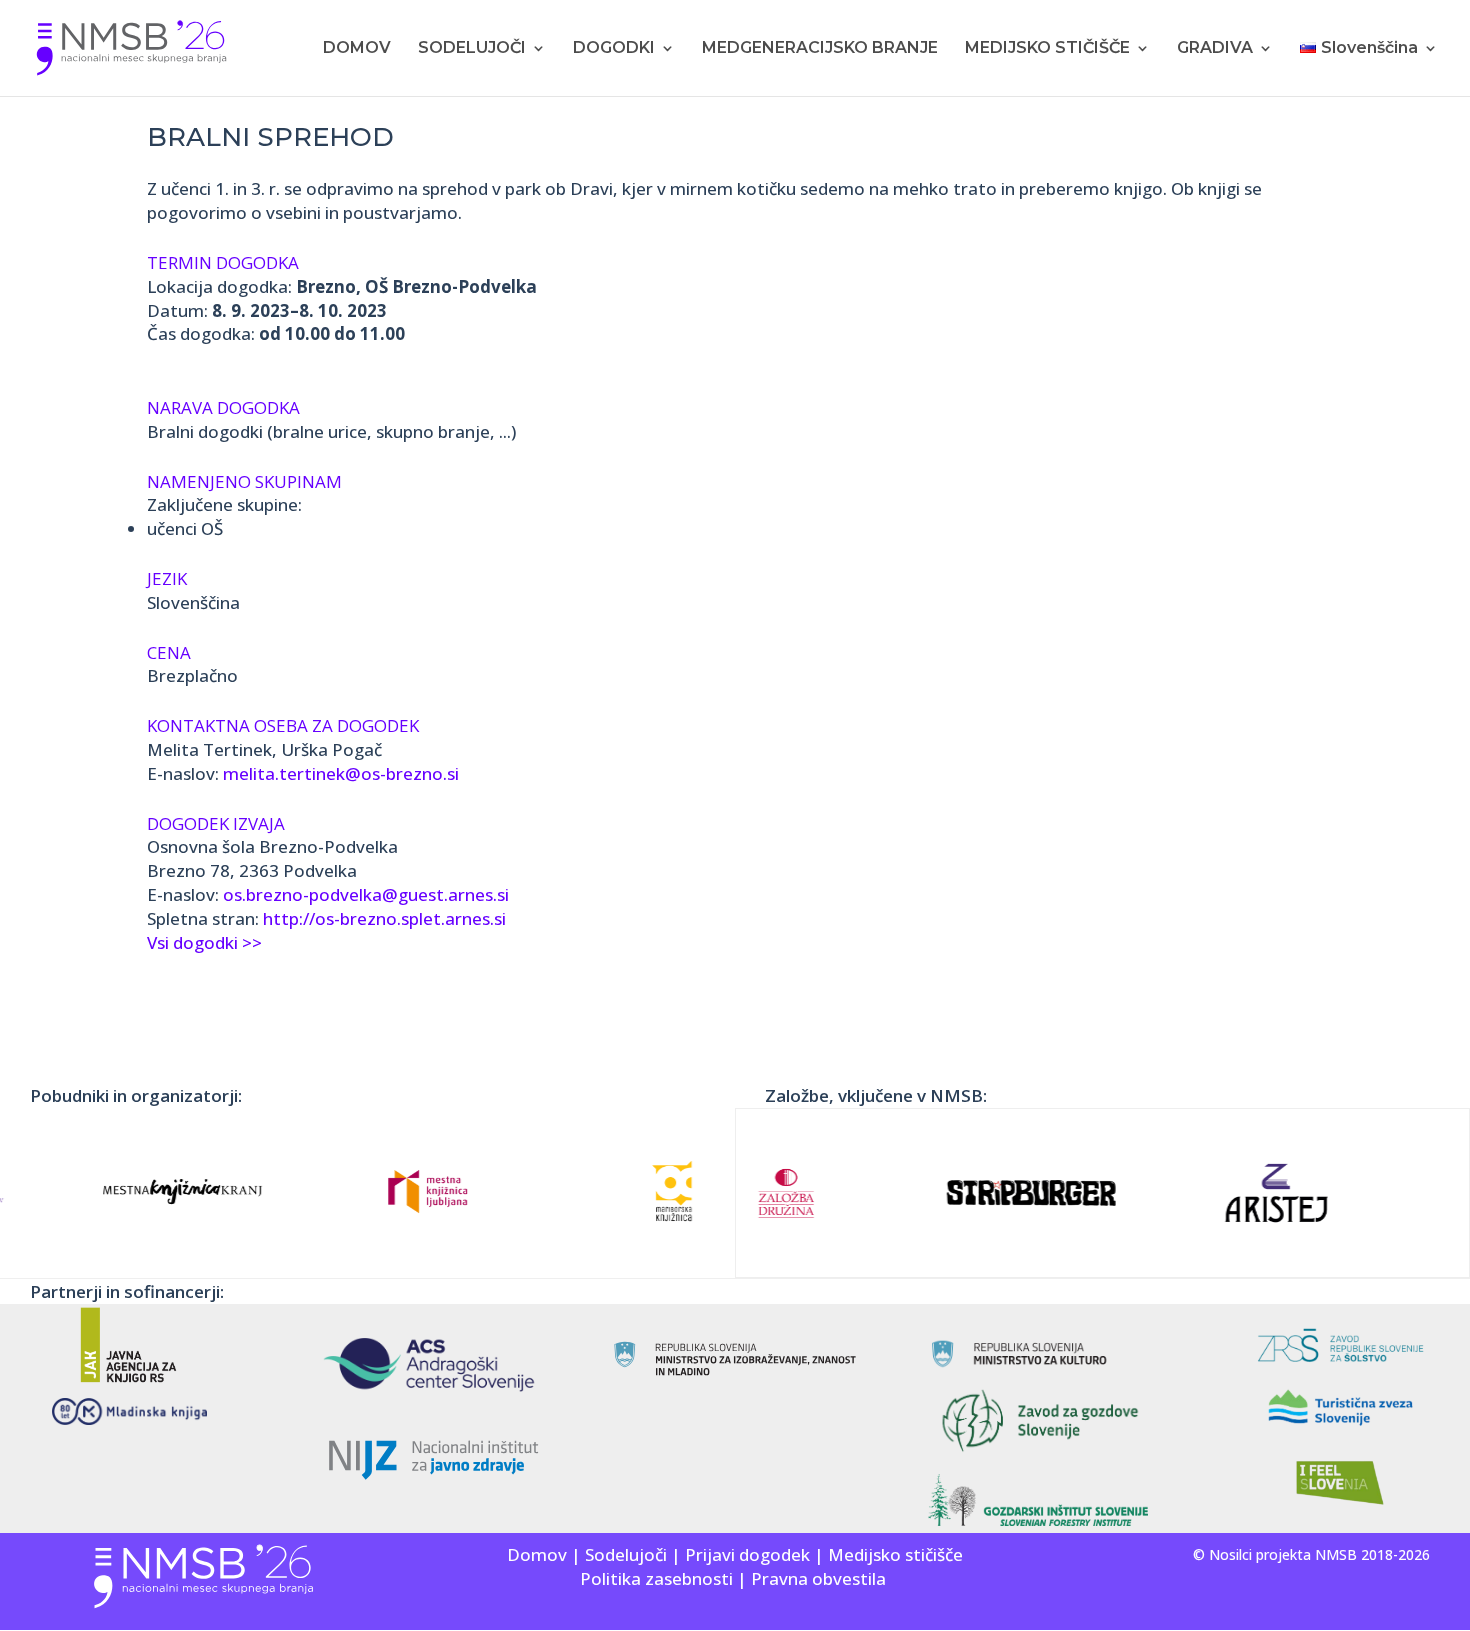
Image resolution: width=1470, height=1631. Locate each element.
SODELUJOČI (472, 49)
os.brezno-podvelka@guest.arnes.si (366, 894)
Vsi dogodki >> (204, 942)
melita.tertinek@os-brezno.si (341, 773)
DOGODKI (614, 49)
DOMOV (357, 49)
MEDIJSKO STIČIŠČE (1047, 49)
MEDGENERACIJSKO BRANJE (820, 49)
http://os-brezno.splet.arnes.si (384, 918)
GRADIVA (1215, 49)
